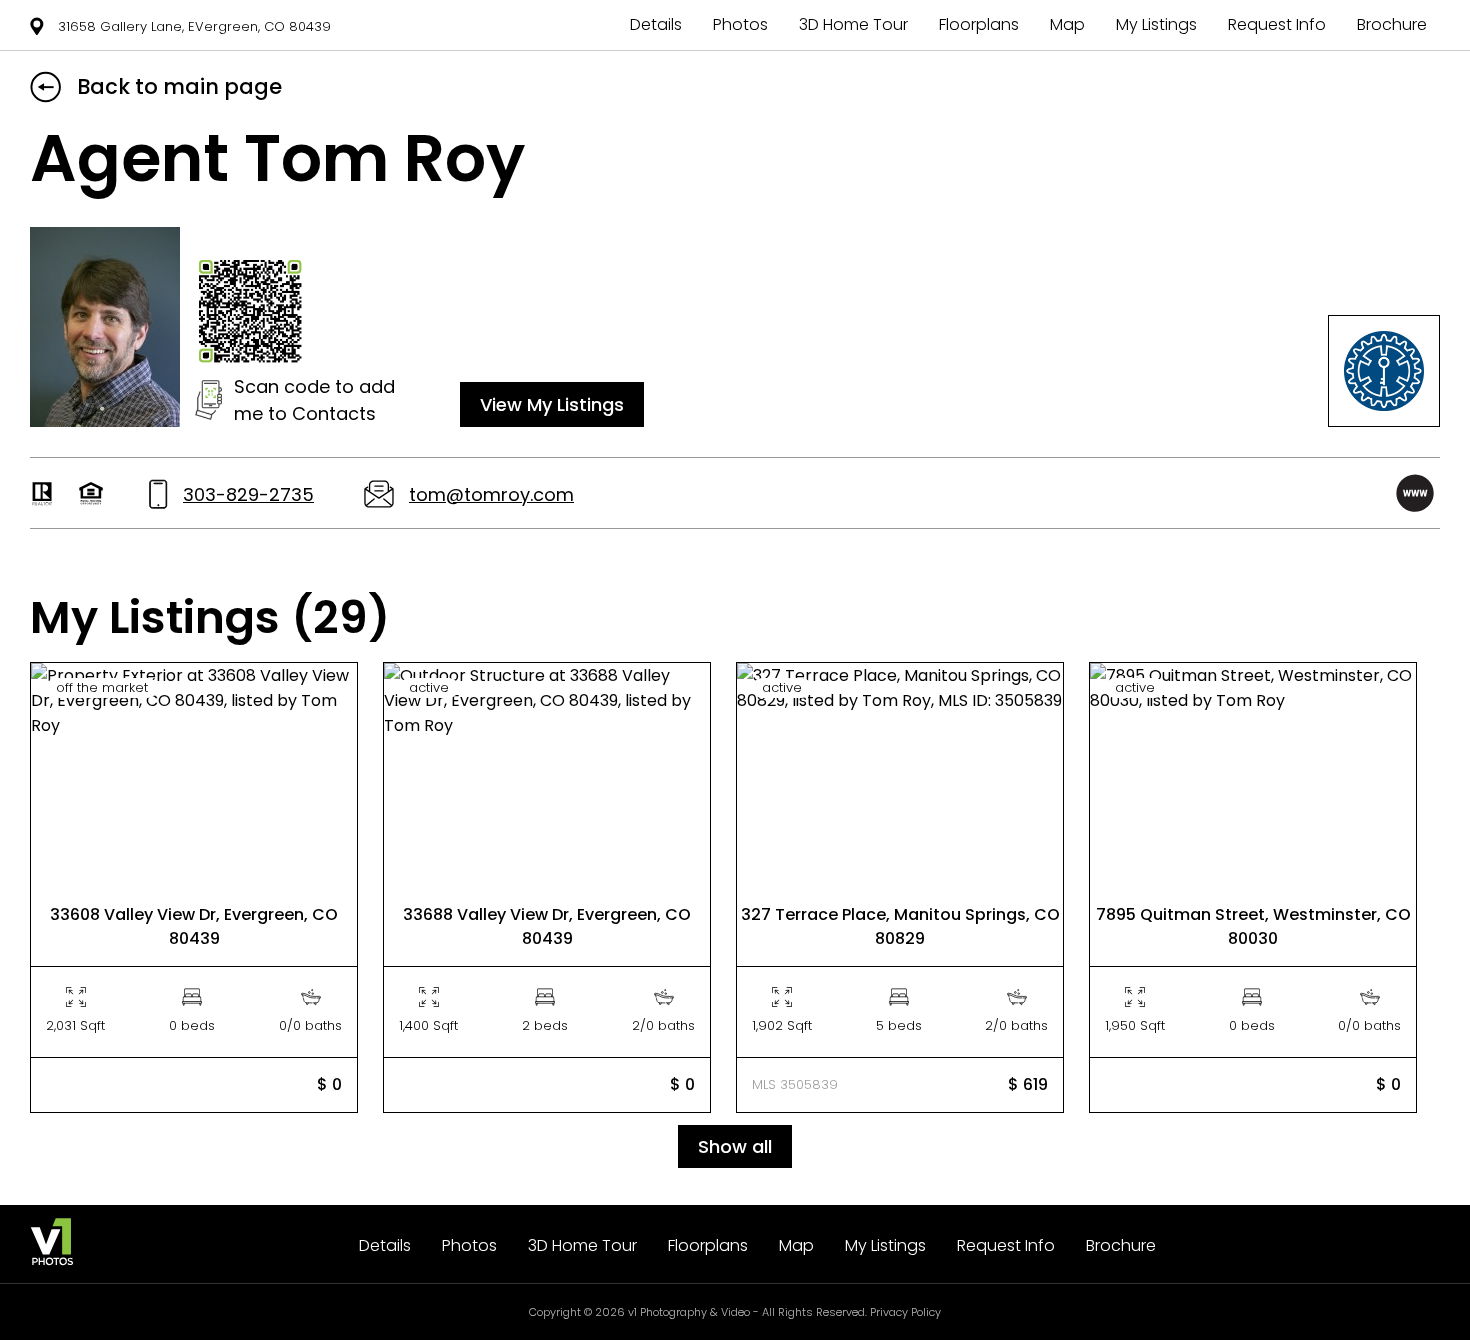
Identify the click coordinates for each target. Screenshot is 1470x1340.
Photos (740, 24)
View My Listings (552, 404)
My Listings (1156, 24)
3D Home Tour (853, 24)
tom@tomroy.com (491, 494)
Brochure (1392, 24)
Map (1067, 24)
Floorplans (979, 24)
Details (656, 24)
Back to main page (179, 86)
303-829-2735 (248, 494)
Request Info (1277, 24)
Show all (735, 1146)
